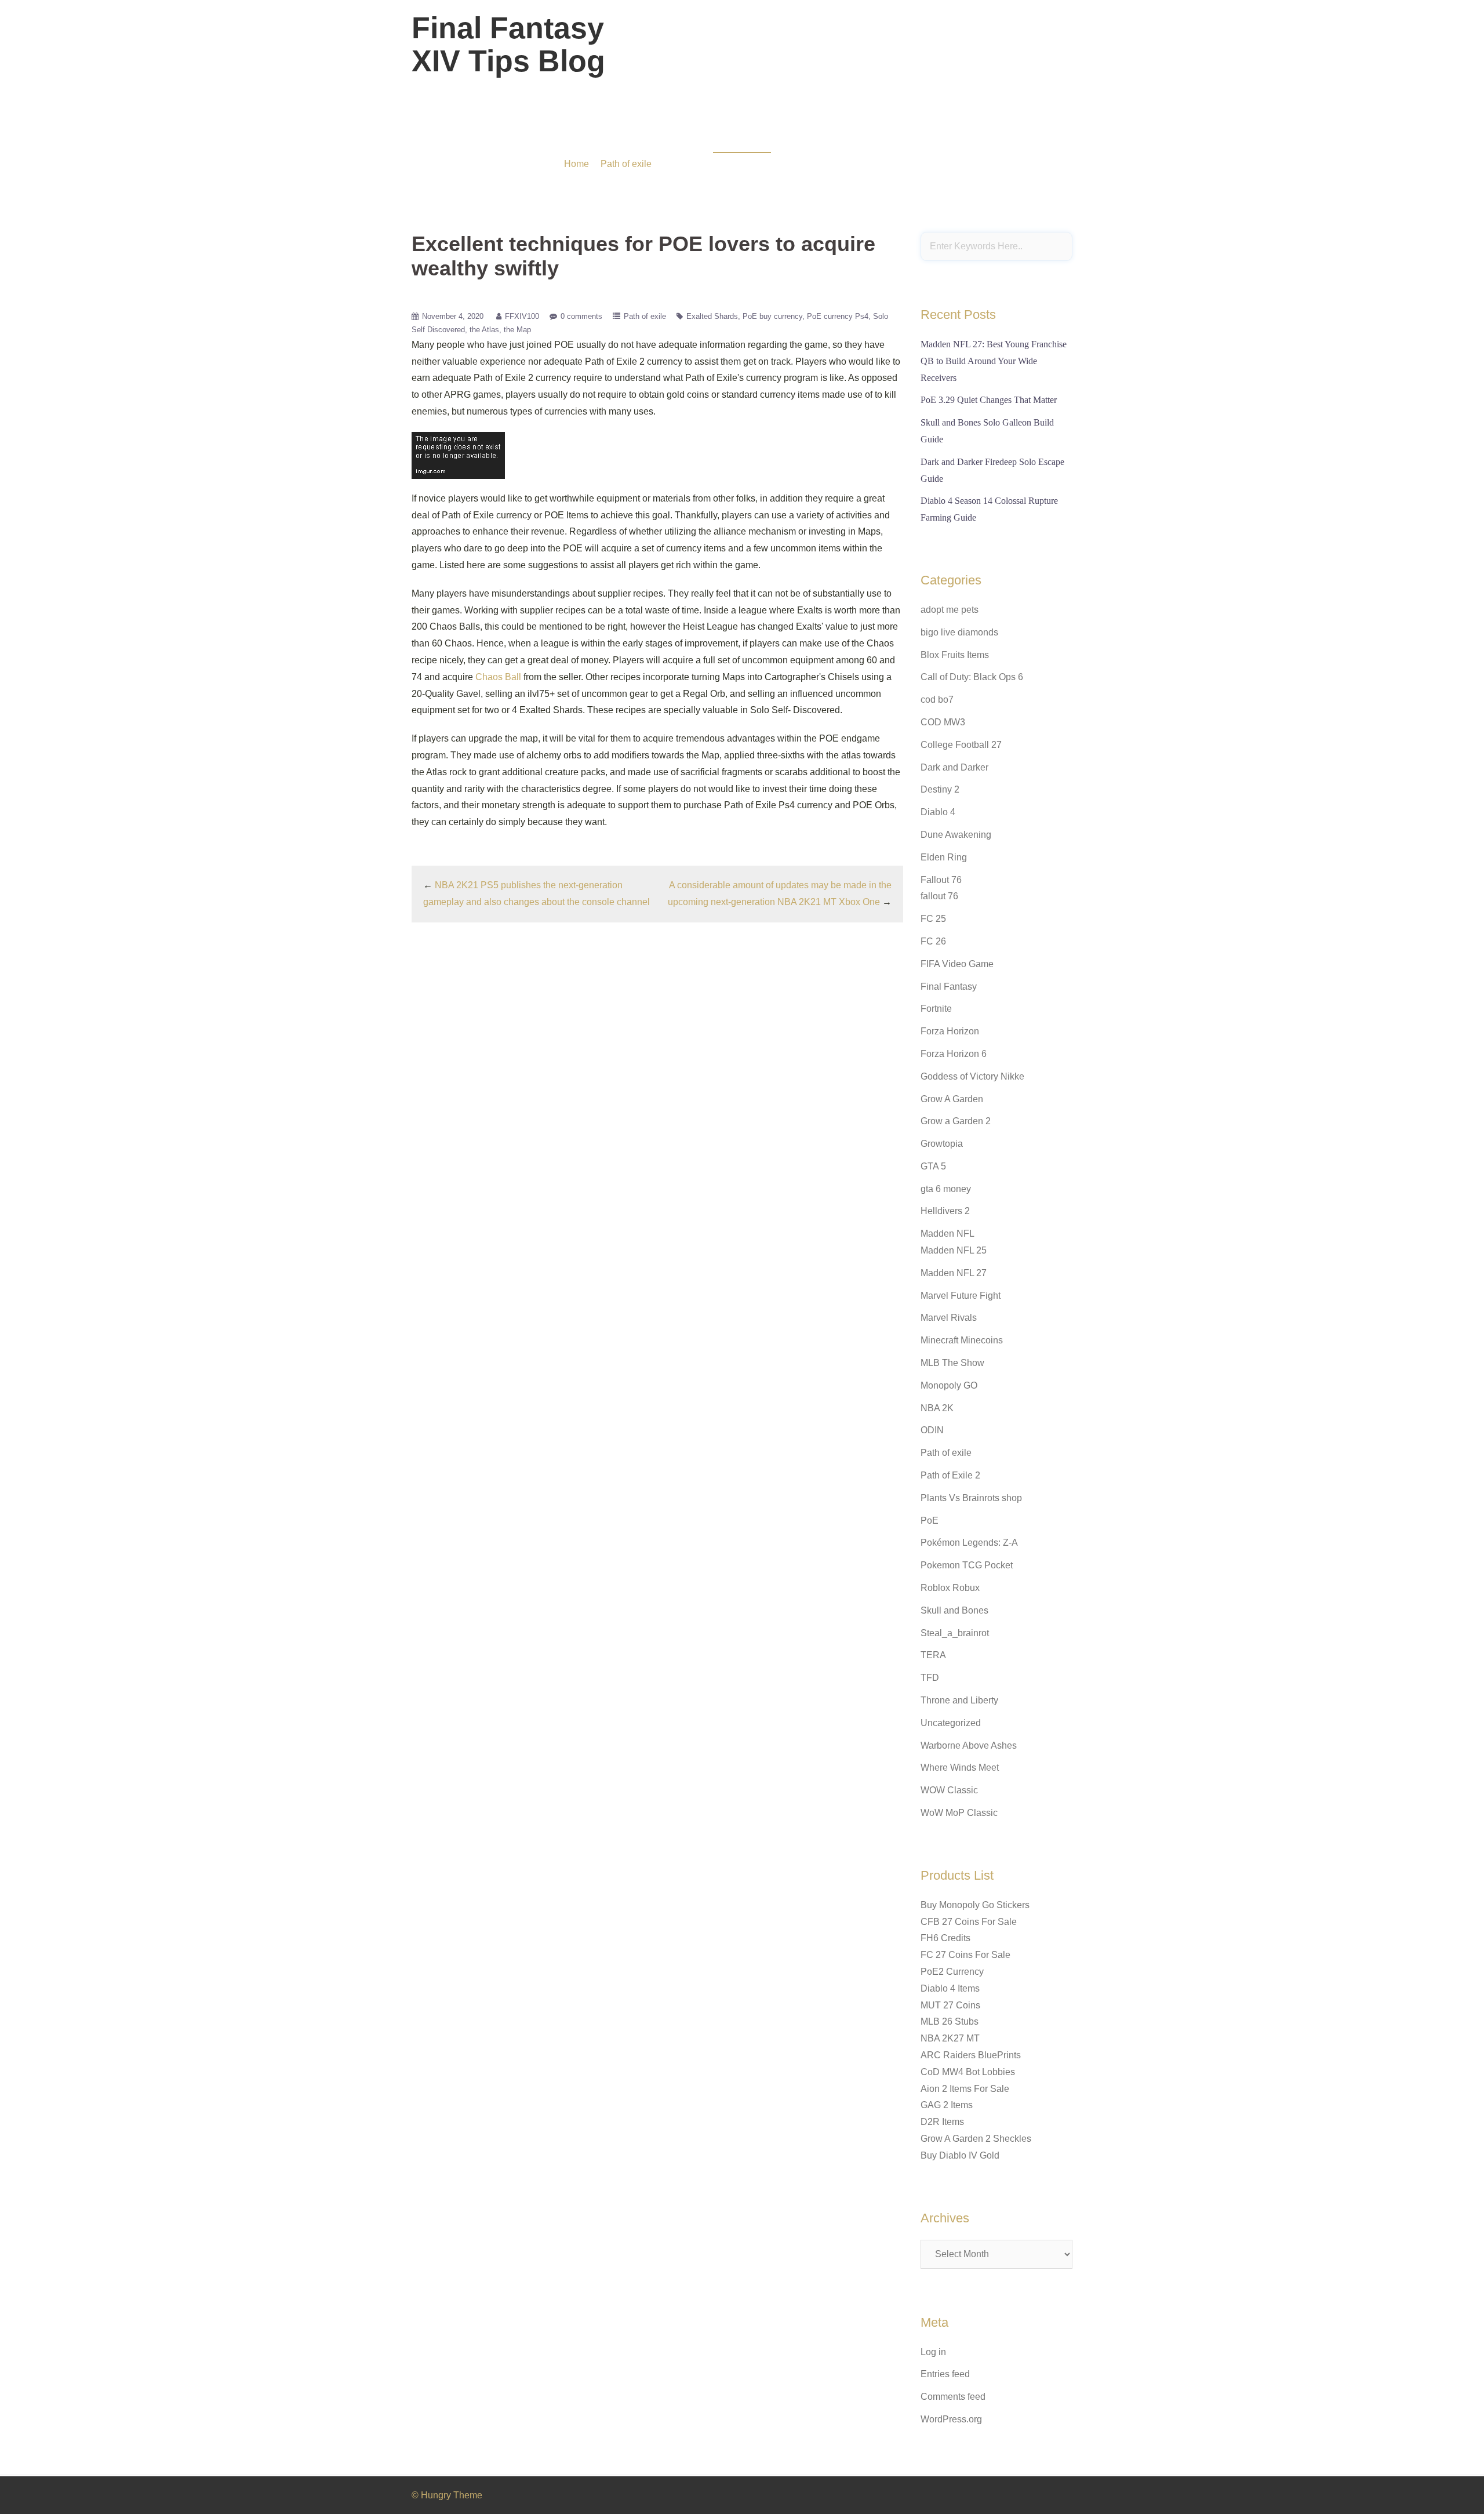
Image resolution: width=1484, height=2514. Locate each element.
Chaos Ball (498, 677)
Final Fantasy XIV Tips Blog (508, 44)
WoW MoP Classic (959, 1813)
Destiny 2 (940, 789)
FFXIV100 (522, 316)
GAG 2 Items (947, 2105)
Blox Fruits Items (955, 655)
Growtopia (942, 1144)
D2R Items (942, 2122)
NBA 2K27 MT (950, 2038)
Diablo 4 (938, 812)
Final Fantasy (949, 987)
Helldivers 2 (945, 1211)
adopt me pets (950, 610)
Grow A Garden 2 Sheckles (976, 2139)
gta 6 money (946, 1189)
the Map (517, 330)
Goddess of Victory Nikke (972, 1076)
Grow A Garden (952, 1099)
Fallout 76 (941, 880)
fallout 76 (939, 896)
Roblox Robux (950, 1588)
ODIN (932, 1430)
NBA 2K (937, 1408)
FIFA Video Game (957, 964)
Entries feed (945, 2374)
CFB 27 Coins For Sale (969, 1922)
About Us (982, 52)
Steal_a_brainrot (955, 1633)
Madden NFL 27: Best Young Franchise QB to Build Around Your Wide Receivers (994, 361)
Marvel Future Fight (961, 1296)
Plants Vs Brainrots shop (971, 1498)
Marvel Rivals (949, 1318)
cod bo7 (937, 700)
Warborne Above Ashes (969, 1745)
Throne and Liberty (959, 1700)
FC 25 (933, 919)
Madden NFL (947, 1234)
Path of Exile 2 (950, 1475)
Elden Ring (944, 857)
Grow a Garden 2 (956, 1121)
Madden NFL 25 (954, 1250)
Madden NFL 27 (954, 1273)
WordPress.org (951, 2419)
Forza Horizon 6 (954, 1054)
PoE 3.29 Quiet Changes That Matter (989, 400)
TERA (933, 1655)
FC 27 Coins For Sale (965, 1955)
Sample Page (1040, 52)
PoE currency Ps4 (838, 316)
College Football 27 (961, 745)
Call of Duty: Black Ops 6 (972, 677)
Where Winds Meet (960, 1768)
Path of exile (626, 164)
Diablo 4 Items (950, 1988)
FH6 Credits (945, 1938)
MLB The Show (952, 1363)
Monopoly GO (949, 1385)
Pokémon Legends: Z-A (969, 1543)
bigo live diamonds (959, 632)
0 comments (581, 316)
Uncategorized (951, 1723)
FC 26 (933, 941)
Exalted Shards (712, 316)
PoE (930, 1521)
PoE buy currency (772, 316)
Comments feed (953, 2397)
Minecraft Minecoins (962, 1340)
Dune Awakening (956, 835)
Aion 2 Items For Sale (965, 2089)
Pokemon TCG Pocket (967, 1565)
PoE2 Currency (952, 1972)
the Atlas (484, 330)
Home (576, 164)
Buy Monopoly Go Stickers (975, 1905)
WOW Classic (949, 1790)
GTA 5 (933, 1166)
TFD (930, 1678)
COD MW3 (943, 722)
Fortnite (936, 1009)
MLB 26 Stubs (950, 2021)
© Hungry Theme (447, 2495)
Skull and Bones (954, 1610)
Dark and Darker (954, 767)
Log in (933, 2352)
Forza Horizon (950, 1031)
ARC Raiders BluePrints (971, 2055)
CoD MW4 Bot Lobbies (968, 2072)
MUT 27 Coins (950, 2005)
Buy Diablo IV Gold (960, 2155)
